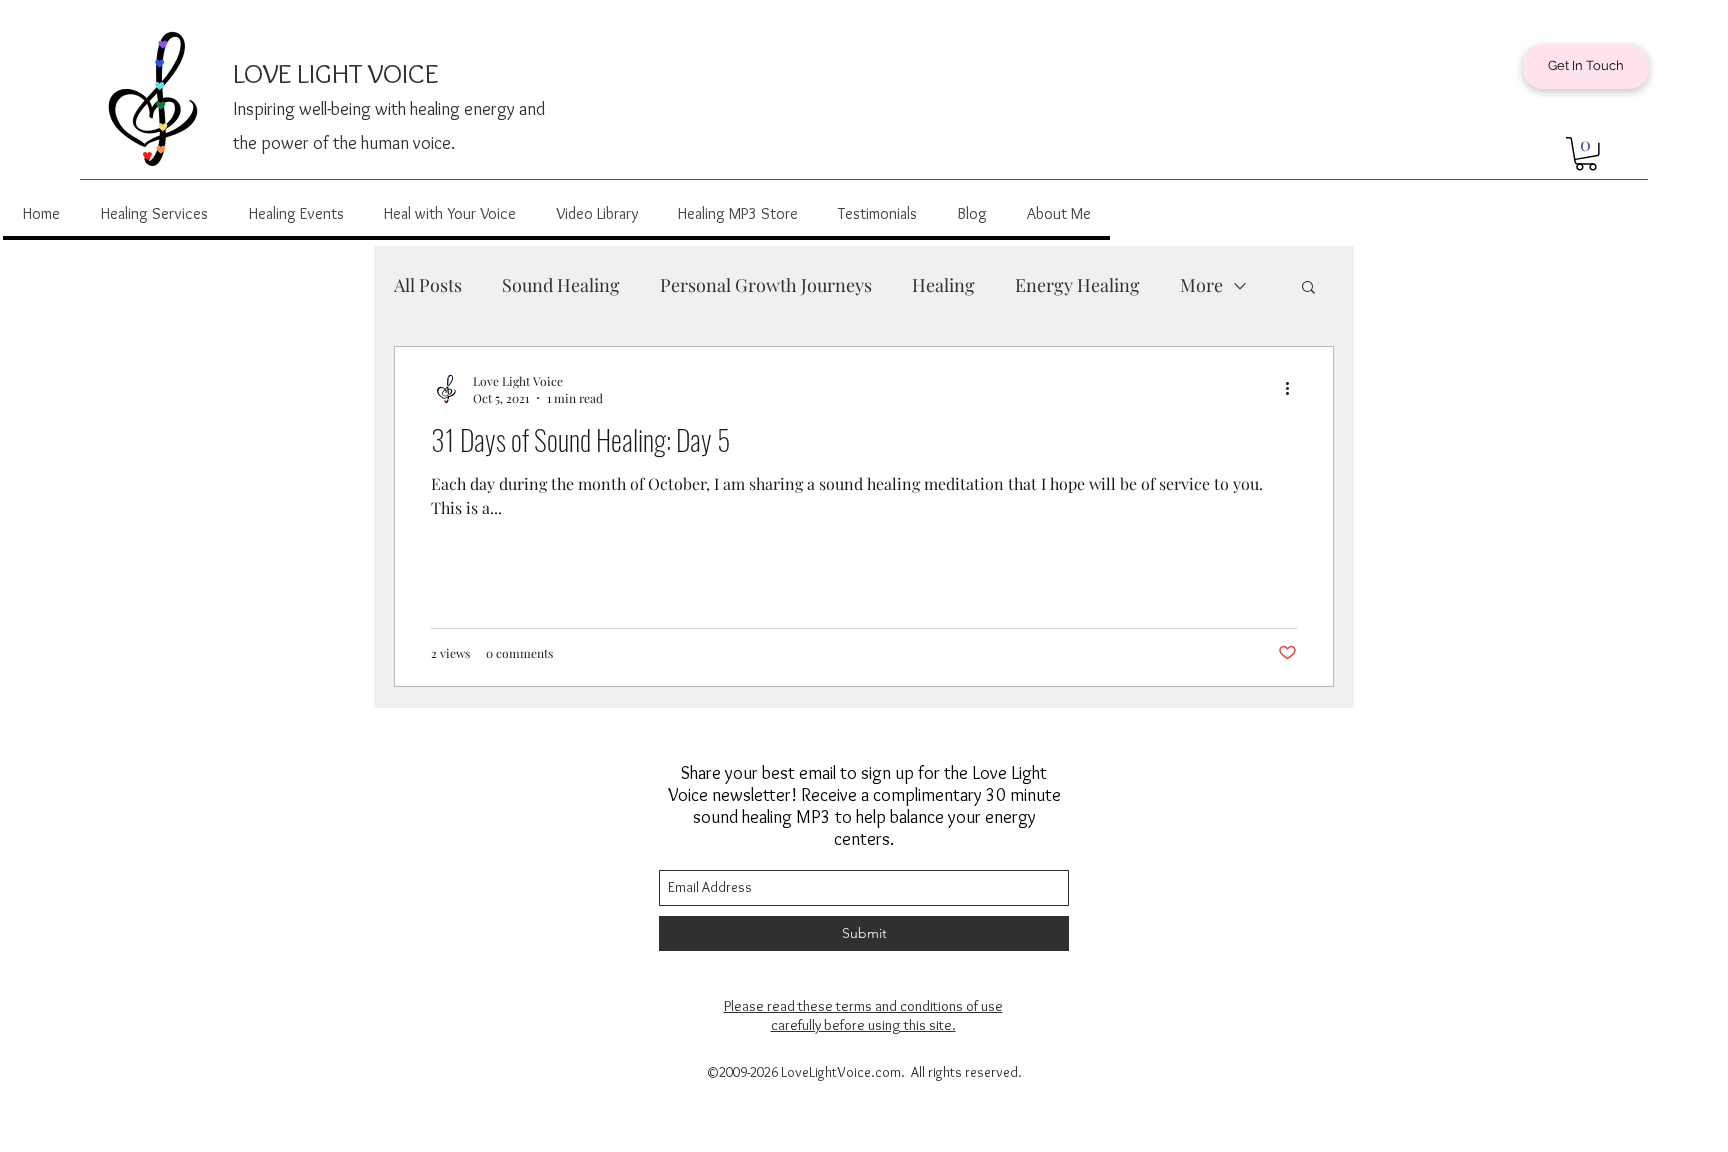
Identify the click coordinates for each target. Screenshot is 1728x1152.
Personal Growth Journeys (766, 285)
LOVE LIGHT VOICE (335, 73)
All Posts (428, 285)
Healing (943, 285)
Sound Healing (561, 285)
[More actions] (1294, 389)
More (1201, 285)
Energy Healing (1077, 285)
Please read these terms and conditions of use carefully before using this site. (863, 1015)
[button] (1586, 154)
